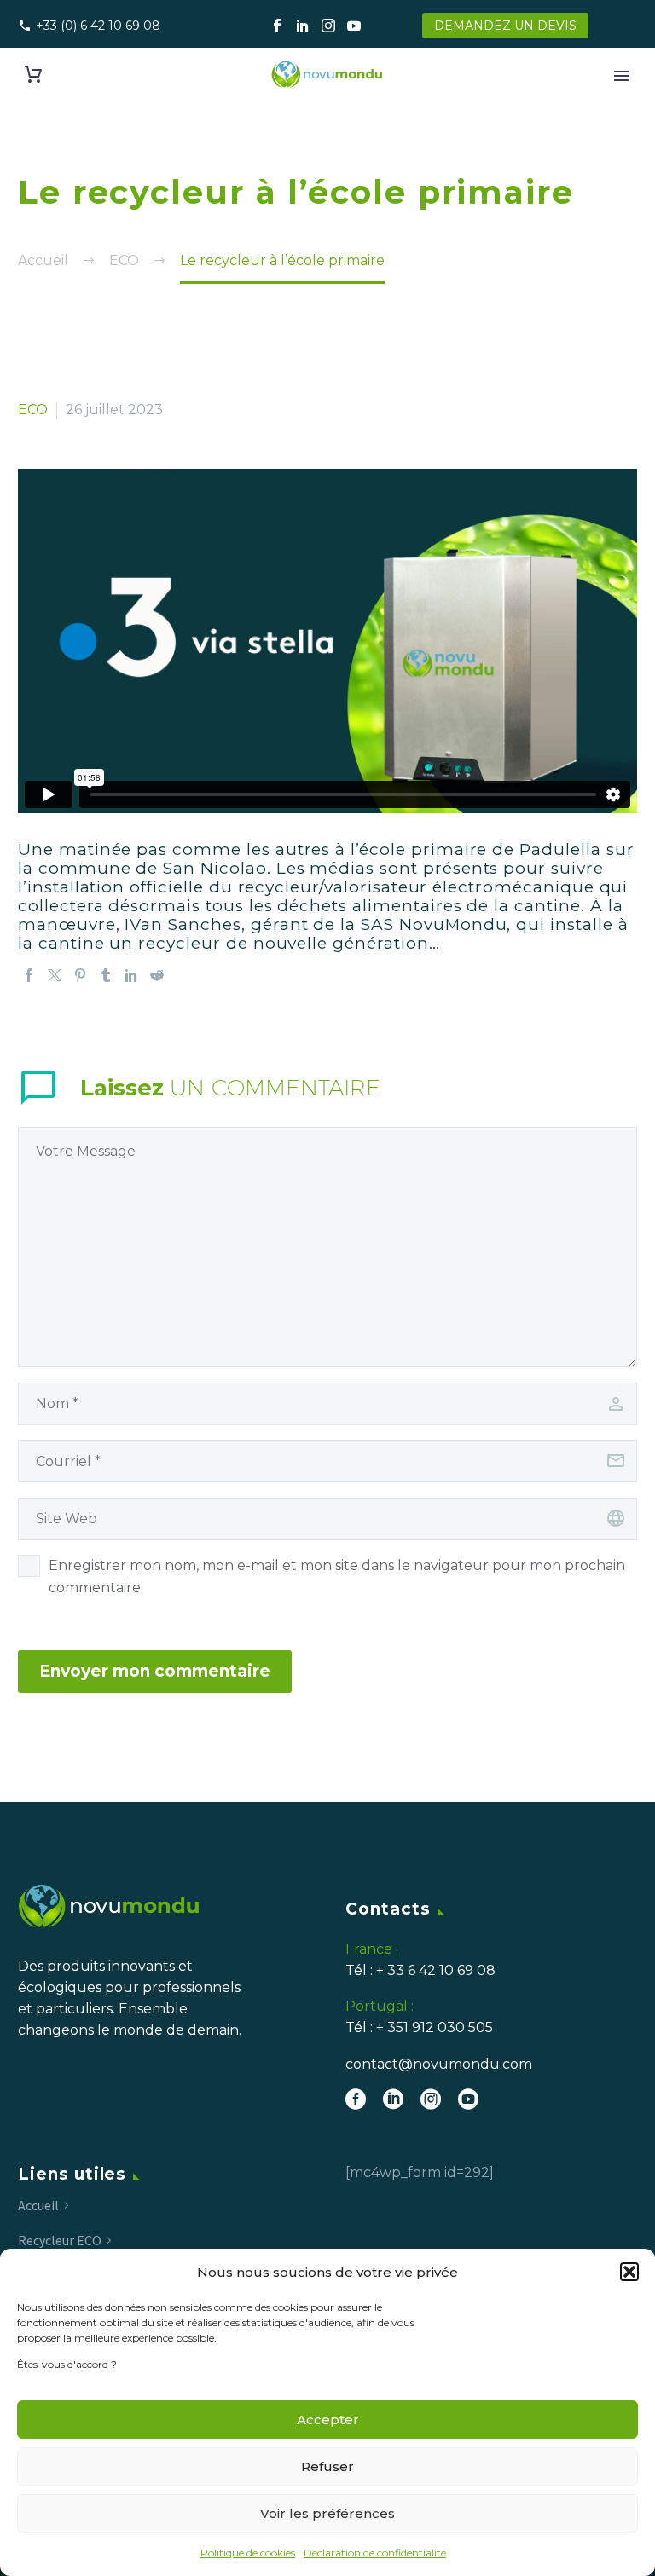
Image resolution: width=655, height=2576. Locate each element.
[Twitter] (55, 975)
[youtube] (468, 2099)
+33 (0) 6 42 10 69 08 (98, 26)
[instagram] (431, 2099)
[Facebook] (277, 26)
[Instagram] (328, 26)
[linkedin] (393, 2099)
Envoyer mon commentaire (155, 1671)
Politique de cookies (248, 2553)
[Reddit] (157, 975)
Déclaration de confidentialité (375, 2553)
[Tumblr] (106, 975)
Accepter (328, 2420)
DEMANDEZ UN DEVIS (505, 26)
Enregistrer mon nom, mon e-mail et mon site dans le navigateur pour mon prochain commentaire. (337, 1577)
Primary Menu (622, 76)
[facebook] (356, 2099)
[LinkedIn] (303, 26)
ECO (33, 410)
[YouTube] (354, 26)
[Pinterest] (80, 975)
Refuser (327, 2466)
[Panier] (33, 75)
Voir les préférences (327, 2513)
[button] (629, 2272)
